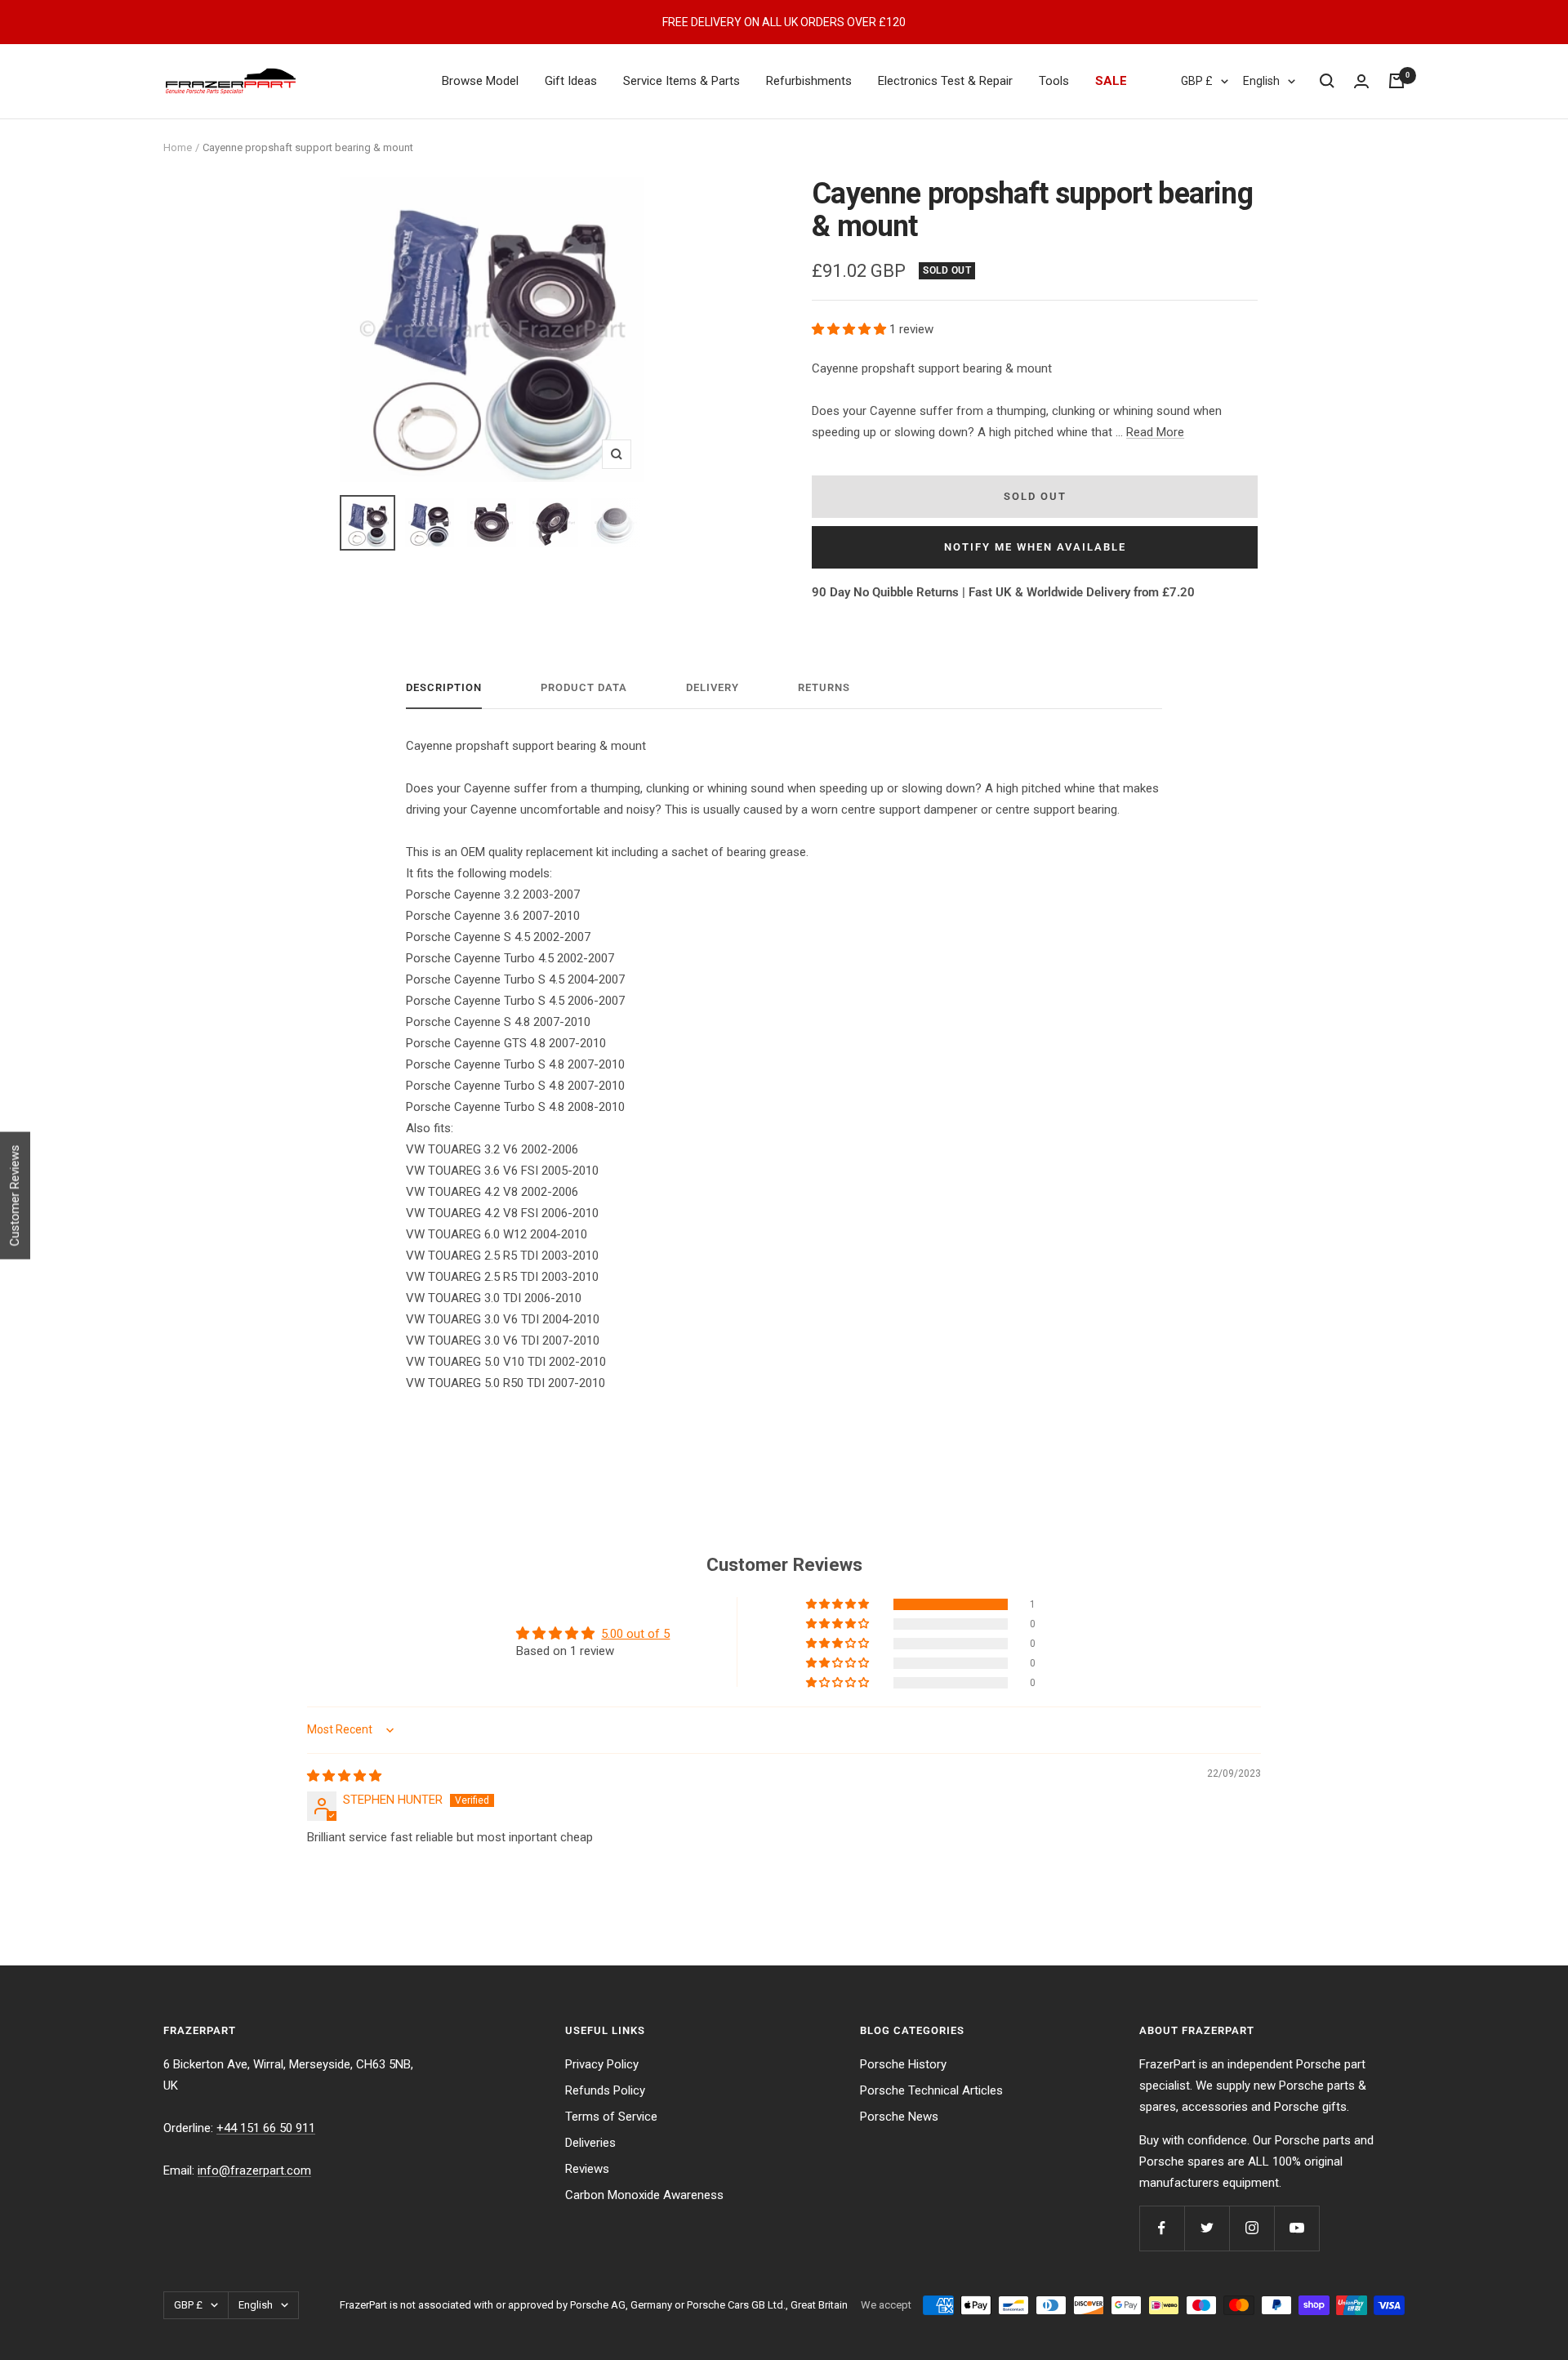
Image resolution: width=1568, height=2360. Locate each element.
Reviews (587, 2169)
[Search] (1327, 81)
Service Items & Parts (682, 81)
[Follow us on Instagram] (1252, 2228)
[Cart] (1396, 81)
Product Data (584, 687)
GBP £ (1197, 81)
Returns (824, 687)
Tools (1054, 81)
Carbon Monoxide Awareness (644, 2195)
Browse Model (480, 81)
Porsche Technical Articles (931, 2090)
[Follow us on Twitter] (1207, 2228)
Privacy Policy (602, 2064)
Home (178, 147)
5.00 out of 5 (635, 1634)
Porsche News (899, 2117)
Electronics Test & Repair (945, 81)
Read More (1155, 432)
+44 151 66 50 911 (266, 2128)
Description (444, 687)
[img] (344, 1776)
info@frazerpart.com (254, 2170)
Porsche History (903, 2064)
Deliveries (590, 2143)
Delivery (713, 687)
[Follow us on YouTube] (1296, 2228)
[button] (851, 329)
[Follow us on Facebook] (1162, 2228)
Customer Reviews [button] (15, 1195)
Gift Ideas (571, 81)
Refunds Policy (605, 2090)
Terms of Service (611, 2117)
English (1261, 81)
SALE (1111, 81)
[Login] (1361, 81)
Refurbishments (809, 81)
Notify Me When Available (1035, 547)
